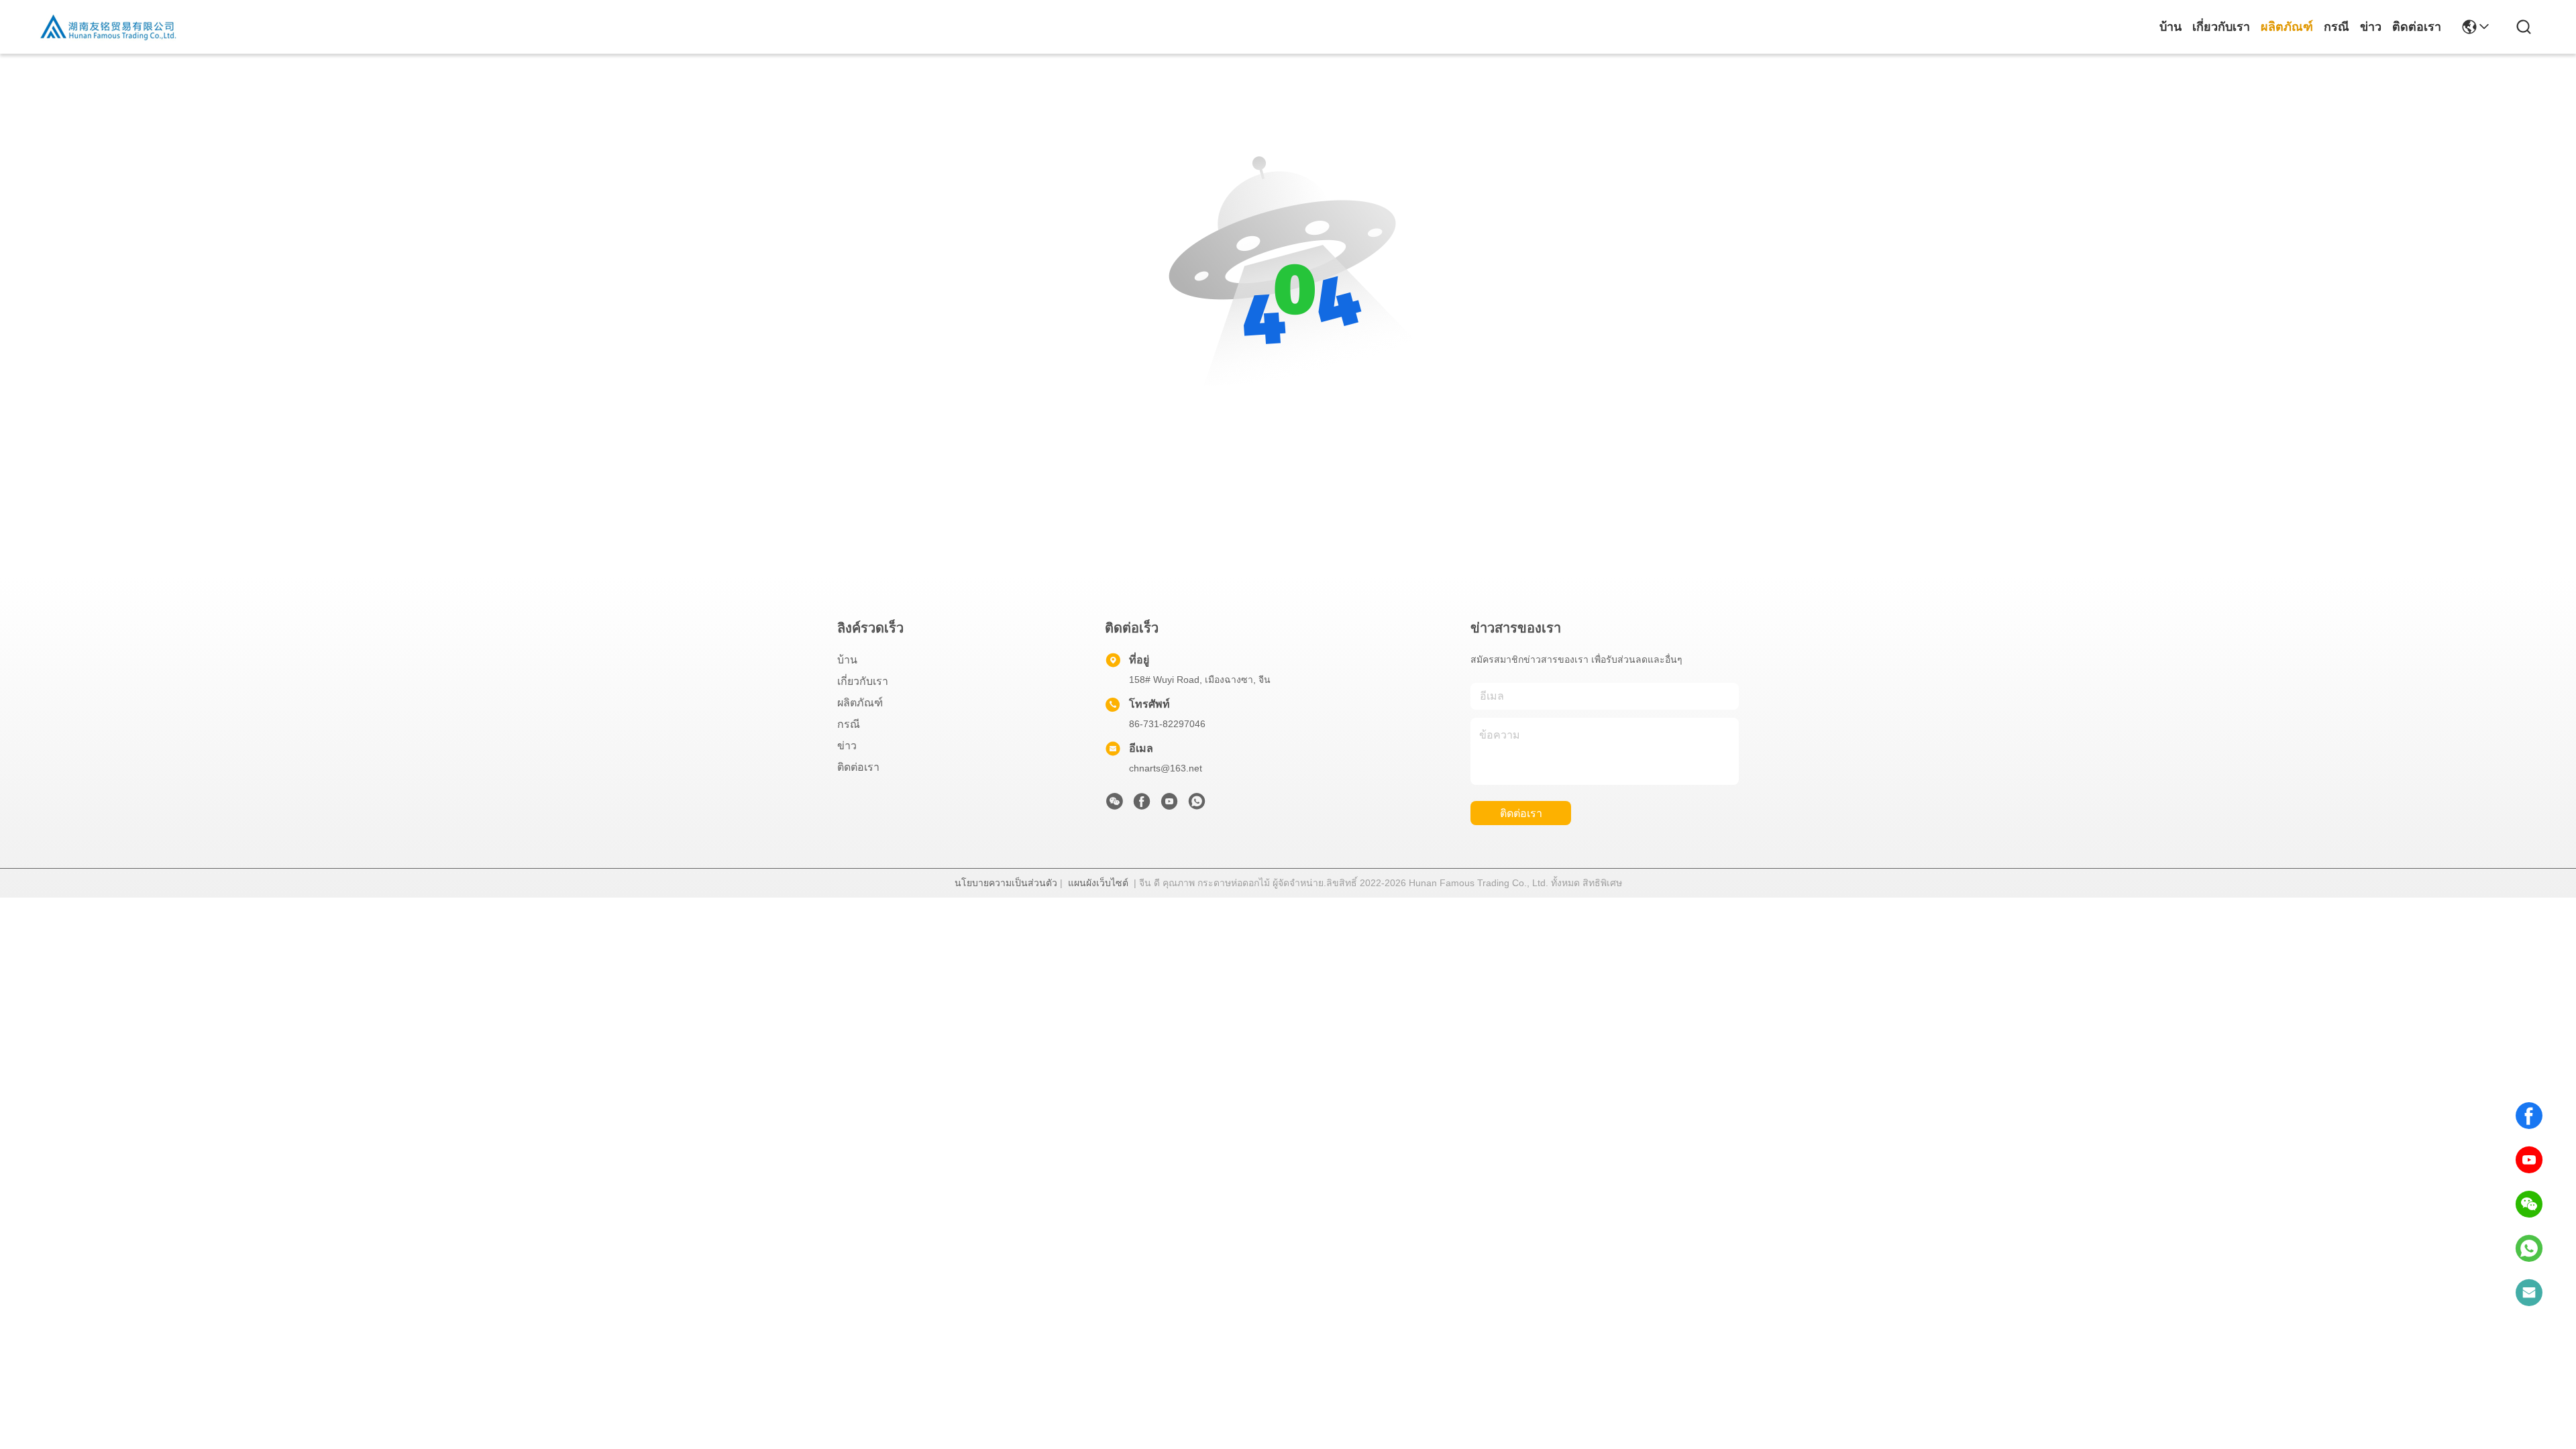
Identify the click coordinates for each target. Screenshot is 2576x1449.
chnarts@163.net (1166, 768)
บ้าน (2170, 27)
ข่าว (2371, 27)
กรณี (2337, 27)
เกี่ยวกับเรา (2221, 27)
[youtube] (2529, 1160)
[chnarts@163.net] (2529, 1293)
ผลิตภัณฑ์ (2287, 27)
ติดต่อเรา (2417, 27)
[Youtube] (1169, 805)
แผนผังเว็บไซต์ (1098, 883)
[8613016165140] (2529, 1248)
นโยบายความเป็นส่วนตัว (1006, 883)
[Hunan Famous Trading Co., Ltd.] (109, 27)
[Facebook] (2529, 1116)
